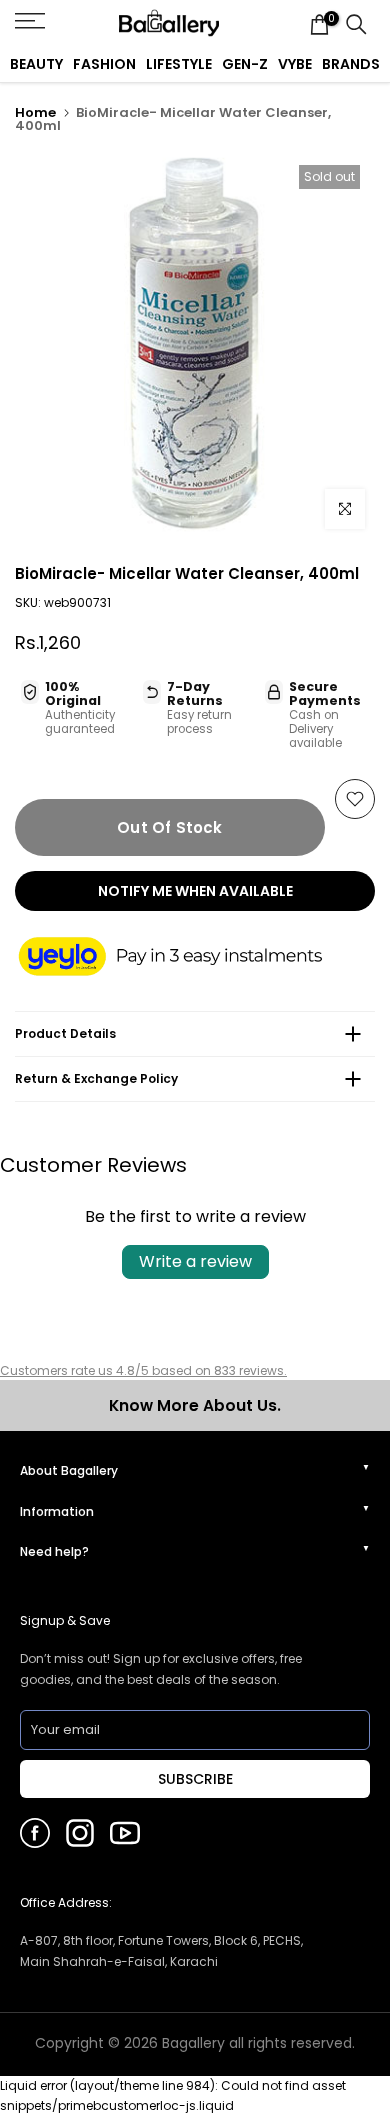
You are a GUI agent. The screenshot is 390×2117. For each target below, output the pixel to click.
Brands (351, 64)
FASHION (104, 64)
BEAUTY (36, 64)
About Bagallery (69, 1470)
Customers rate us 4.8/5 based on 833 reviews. (143, 1370)
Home (35, 112)
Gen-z (245, 64)
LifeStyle (179, 64)
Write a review (195, 1261)
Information (57, 1511)
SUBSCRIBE (195, 1779)
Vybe (295, 64)
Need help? (54, 1551)
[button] (190, 958)
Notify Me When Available (195, 891)
